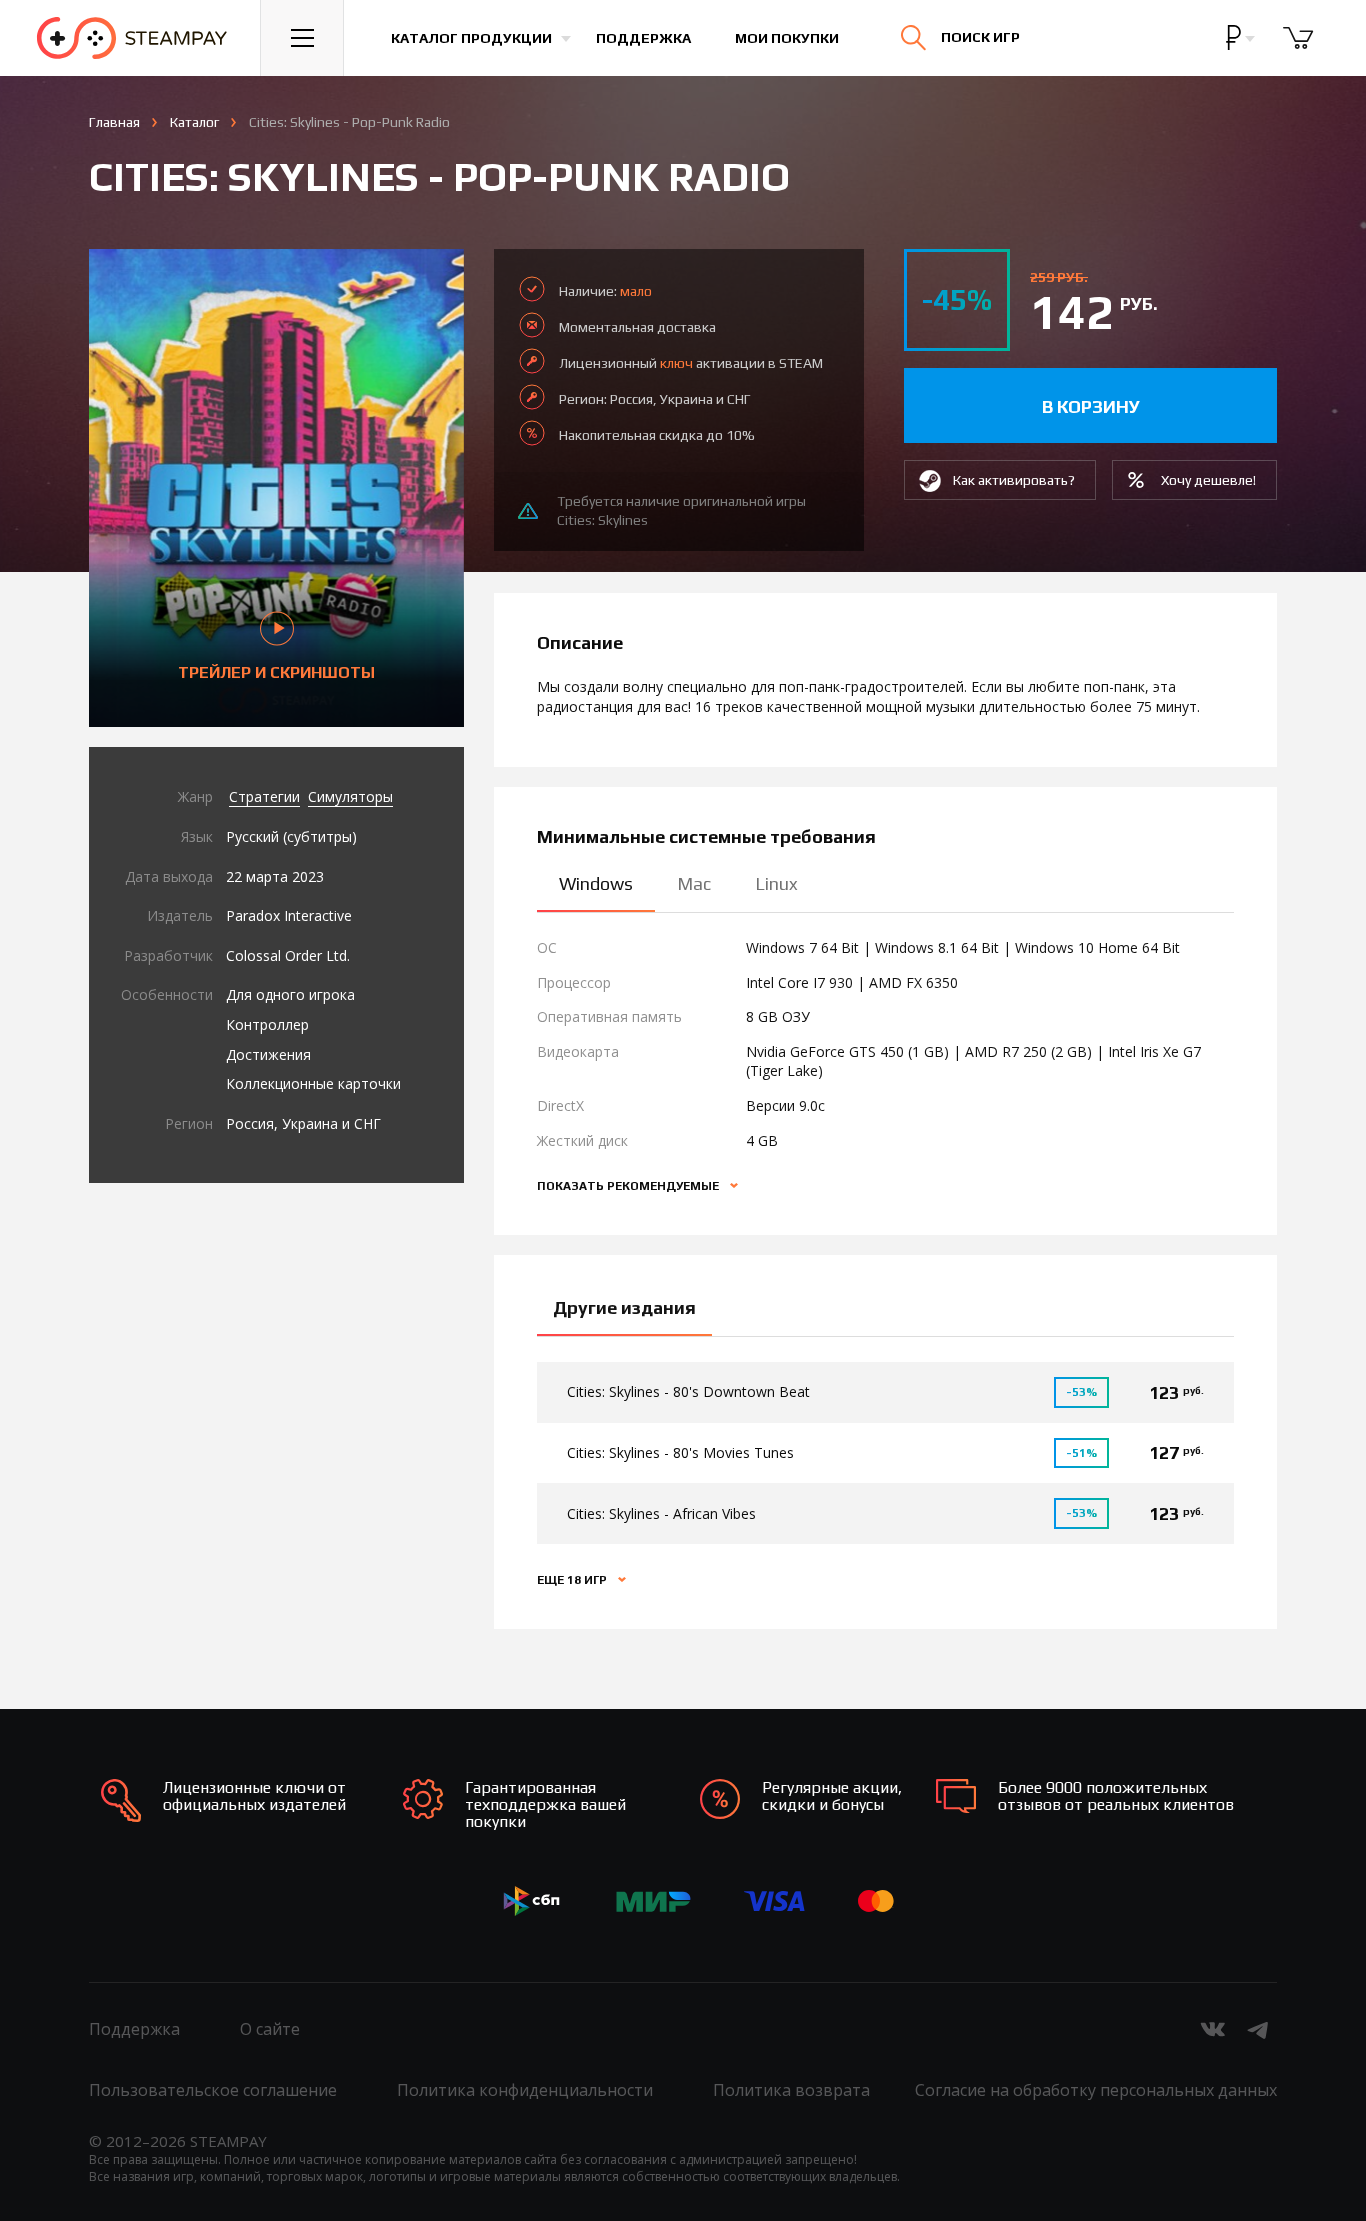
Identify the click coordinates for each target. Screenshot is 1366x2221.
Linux (776, 883)
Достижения (268, 1054)
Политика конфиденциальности (525, 2090)
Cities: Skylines (602, 520)
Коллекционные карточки (313, 1083)
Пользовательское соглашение (213, 2090)
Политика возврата (791, 2090)
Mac (694, 883)
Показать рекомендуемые (629, 1186)
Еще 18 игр (573, 1580)
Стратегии (264, 796)
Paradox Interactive (289, 915)
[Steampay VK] (1213, 2029)
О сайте (270, 2029)
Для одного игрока (290, 994)
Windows (596, 883)
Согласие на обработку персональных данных (1096, 2090)
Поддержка (643, 38)
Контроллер (267, 1024)
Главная (114, 122)
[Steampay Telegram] (1259, 2029)
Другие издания (624, 1307)
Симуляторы (350, 796)
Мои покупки (787, 38)
